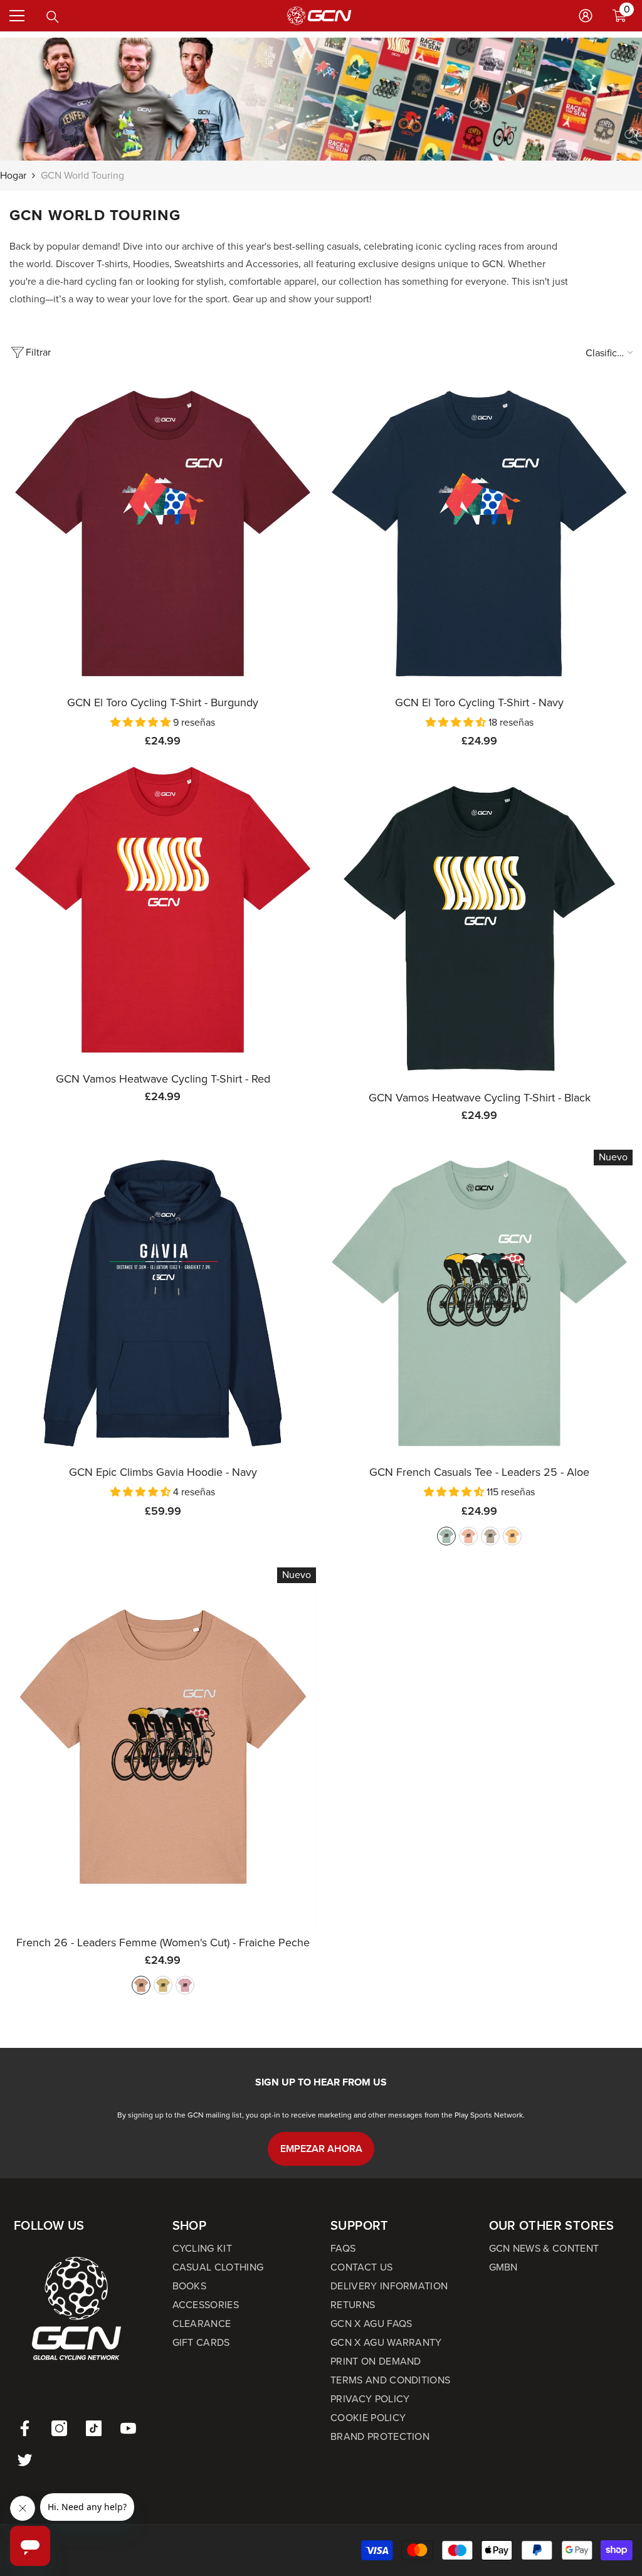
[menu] (17, 16)
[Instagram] (59, 2428)
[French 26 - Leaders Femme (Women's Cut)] (163, 1747)
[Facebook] (25, 2428)
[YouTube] (128, 2428)
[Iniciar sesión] (586, 16)
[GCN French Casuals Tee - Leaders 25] (479, 1303)
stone (490, 1536)
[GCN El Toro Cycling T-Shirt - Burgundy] (163, 533)
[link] (321, 99)
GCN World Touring (82, 175)
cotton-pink (185, 1985)
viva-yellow (512, 1536)
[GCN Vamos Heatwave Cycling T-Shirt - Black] (479, 929)
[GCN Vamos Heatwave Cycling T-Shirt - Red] (163, 910)
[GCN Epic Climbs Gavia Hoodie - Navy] (163, 1303)
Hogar (13, 175)
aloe (446, 1536)
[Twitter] (25, 2460)
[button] (142, 722)
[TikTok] (94, 2428)
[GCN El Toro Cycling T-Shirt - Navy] (479, 533)
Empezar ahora (321, 2149)
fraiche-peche (468, 1536)
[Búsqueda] (53, 17)
